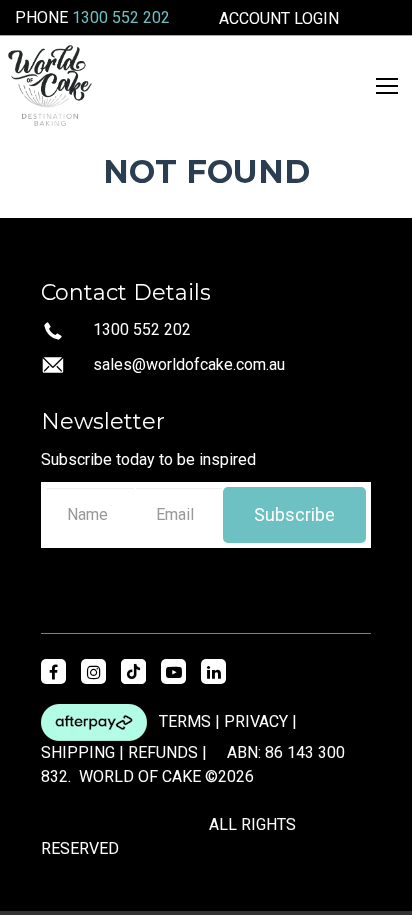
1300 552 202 (121, 17)
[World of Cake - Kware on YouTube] (173, 671)
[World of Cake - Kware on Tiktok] (133, 671)
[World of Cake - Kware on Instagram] (93, 671)
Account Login (279, 19)
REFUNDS (163, 752)
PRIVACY (256, 721)
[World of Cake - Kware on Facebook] (53, 671)
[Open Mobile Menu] (387, 86)
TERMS (185, 721)
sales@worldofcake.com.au (189, 364)
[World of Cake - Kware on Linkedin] (213, 671)
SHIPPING (78, 752)
